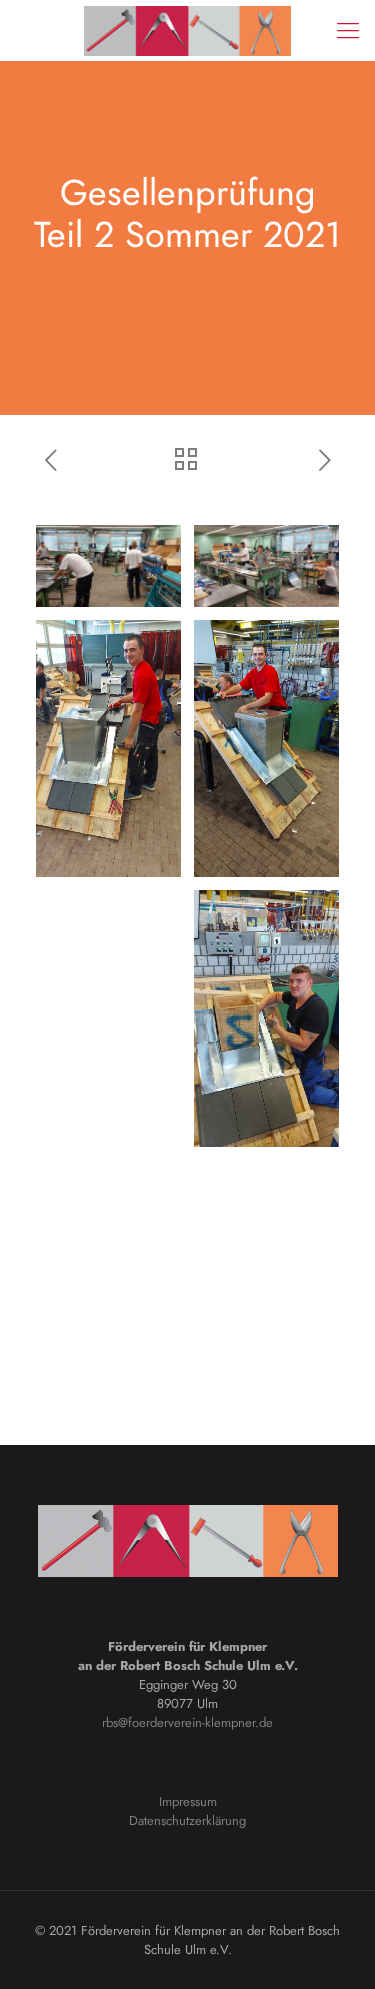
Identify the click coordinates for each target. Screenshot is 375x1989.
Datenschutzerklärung (187, 1820)
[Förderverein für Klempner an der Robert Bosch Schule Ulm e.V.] (187, 30)
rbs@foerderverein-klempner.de (187, 1722)
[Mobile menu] (348, 30)
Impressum (188, 1801)
